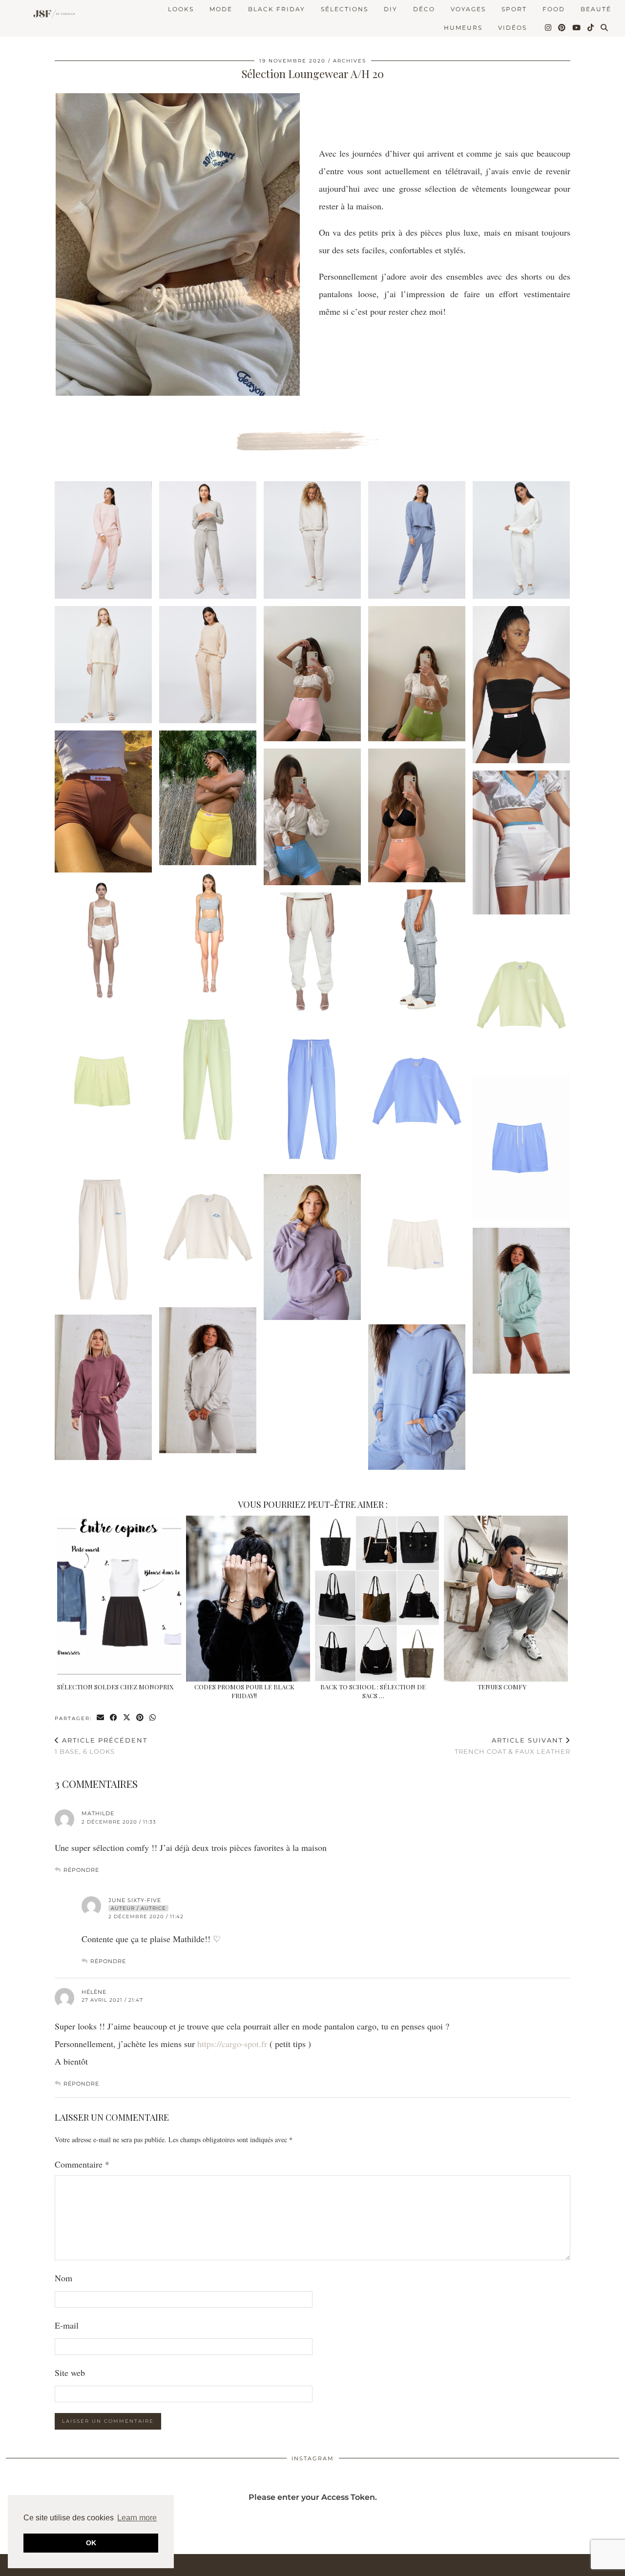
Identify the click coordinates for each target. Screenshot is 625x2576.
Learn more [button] (137, 2518)
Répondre (81, 1870)
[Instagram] (549, 28)
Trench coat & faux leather (512, 1746)
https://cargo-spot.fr (232, 2044)
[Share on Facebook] (114, 1718)
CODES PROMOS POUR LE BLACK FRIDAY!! (244, 1691)
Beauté (596, 9)
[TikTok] (591, 28)
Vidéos (512, 28)
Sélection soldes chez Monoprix (115, 1687)
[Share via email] (101, 1718)
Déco (424, 9)
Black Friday (277, 9)
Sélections (344, 9)
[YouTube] (577, 28)
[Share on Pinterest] (140, 1718)
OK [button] (91, 2543)
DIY (391, 9)
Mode (221, 9)
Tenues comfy (502, 1687)
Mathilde (98, 1813)
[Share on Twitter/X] (127, 1718)
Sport (514, 9)
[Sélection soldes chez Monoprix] (119, 1599)
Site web (70, 2373)
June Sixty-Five (135, 1900)
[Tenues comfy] (506, 1599)
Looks (181, 9)
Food (554, 9)
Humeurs (463, 28)
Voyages (468, 9)
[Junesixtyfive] (52, 14)
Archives (350, 61)
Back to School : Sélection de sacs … (373, 1691)
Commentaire (82, 2164)
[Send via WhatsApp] (153, 1718)
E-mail (67, 2325)
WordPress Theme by (569, 2565)
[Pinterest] (562, 28)
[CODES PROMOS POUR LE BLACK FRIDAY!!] (248, 1599)
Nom (63, 2278)
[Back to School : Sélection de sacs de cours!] (377, 1599)
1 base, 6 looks (101, 1746)
